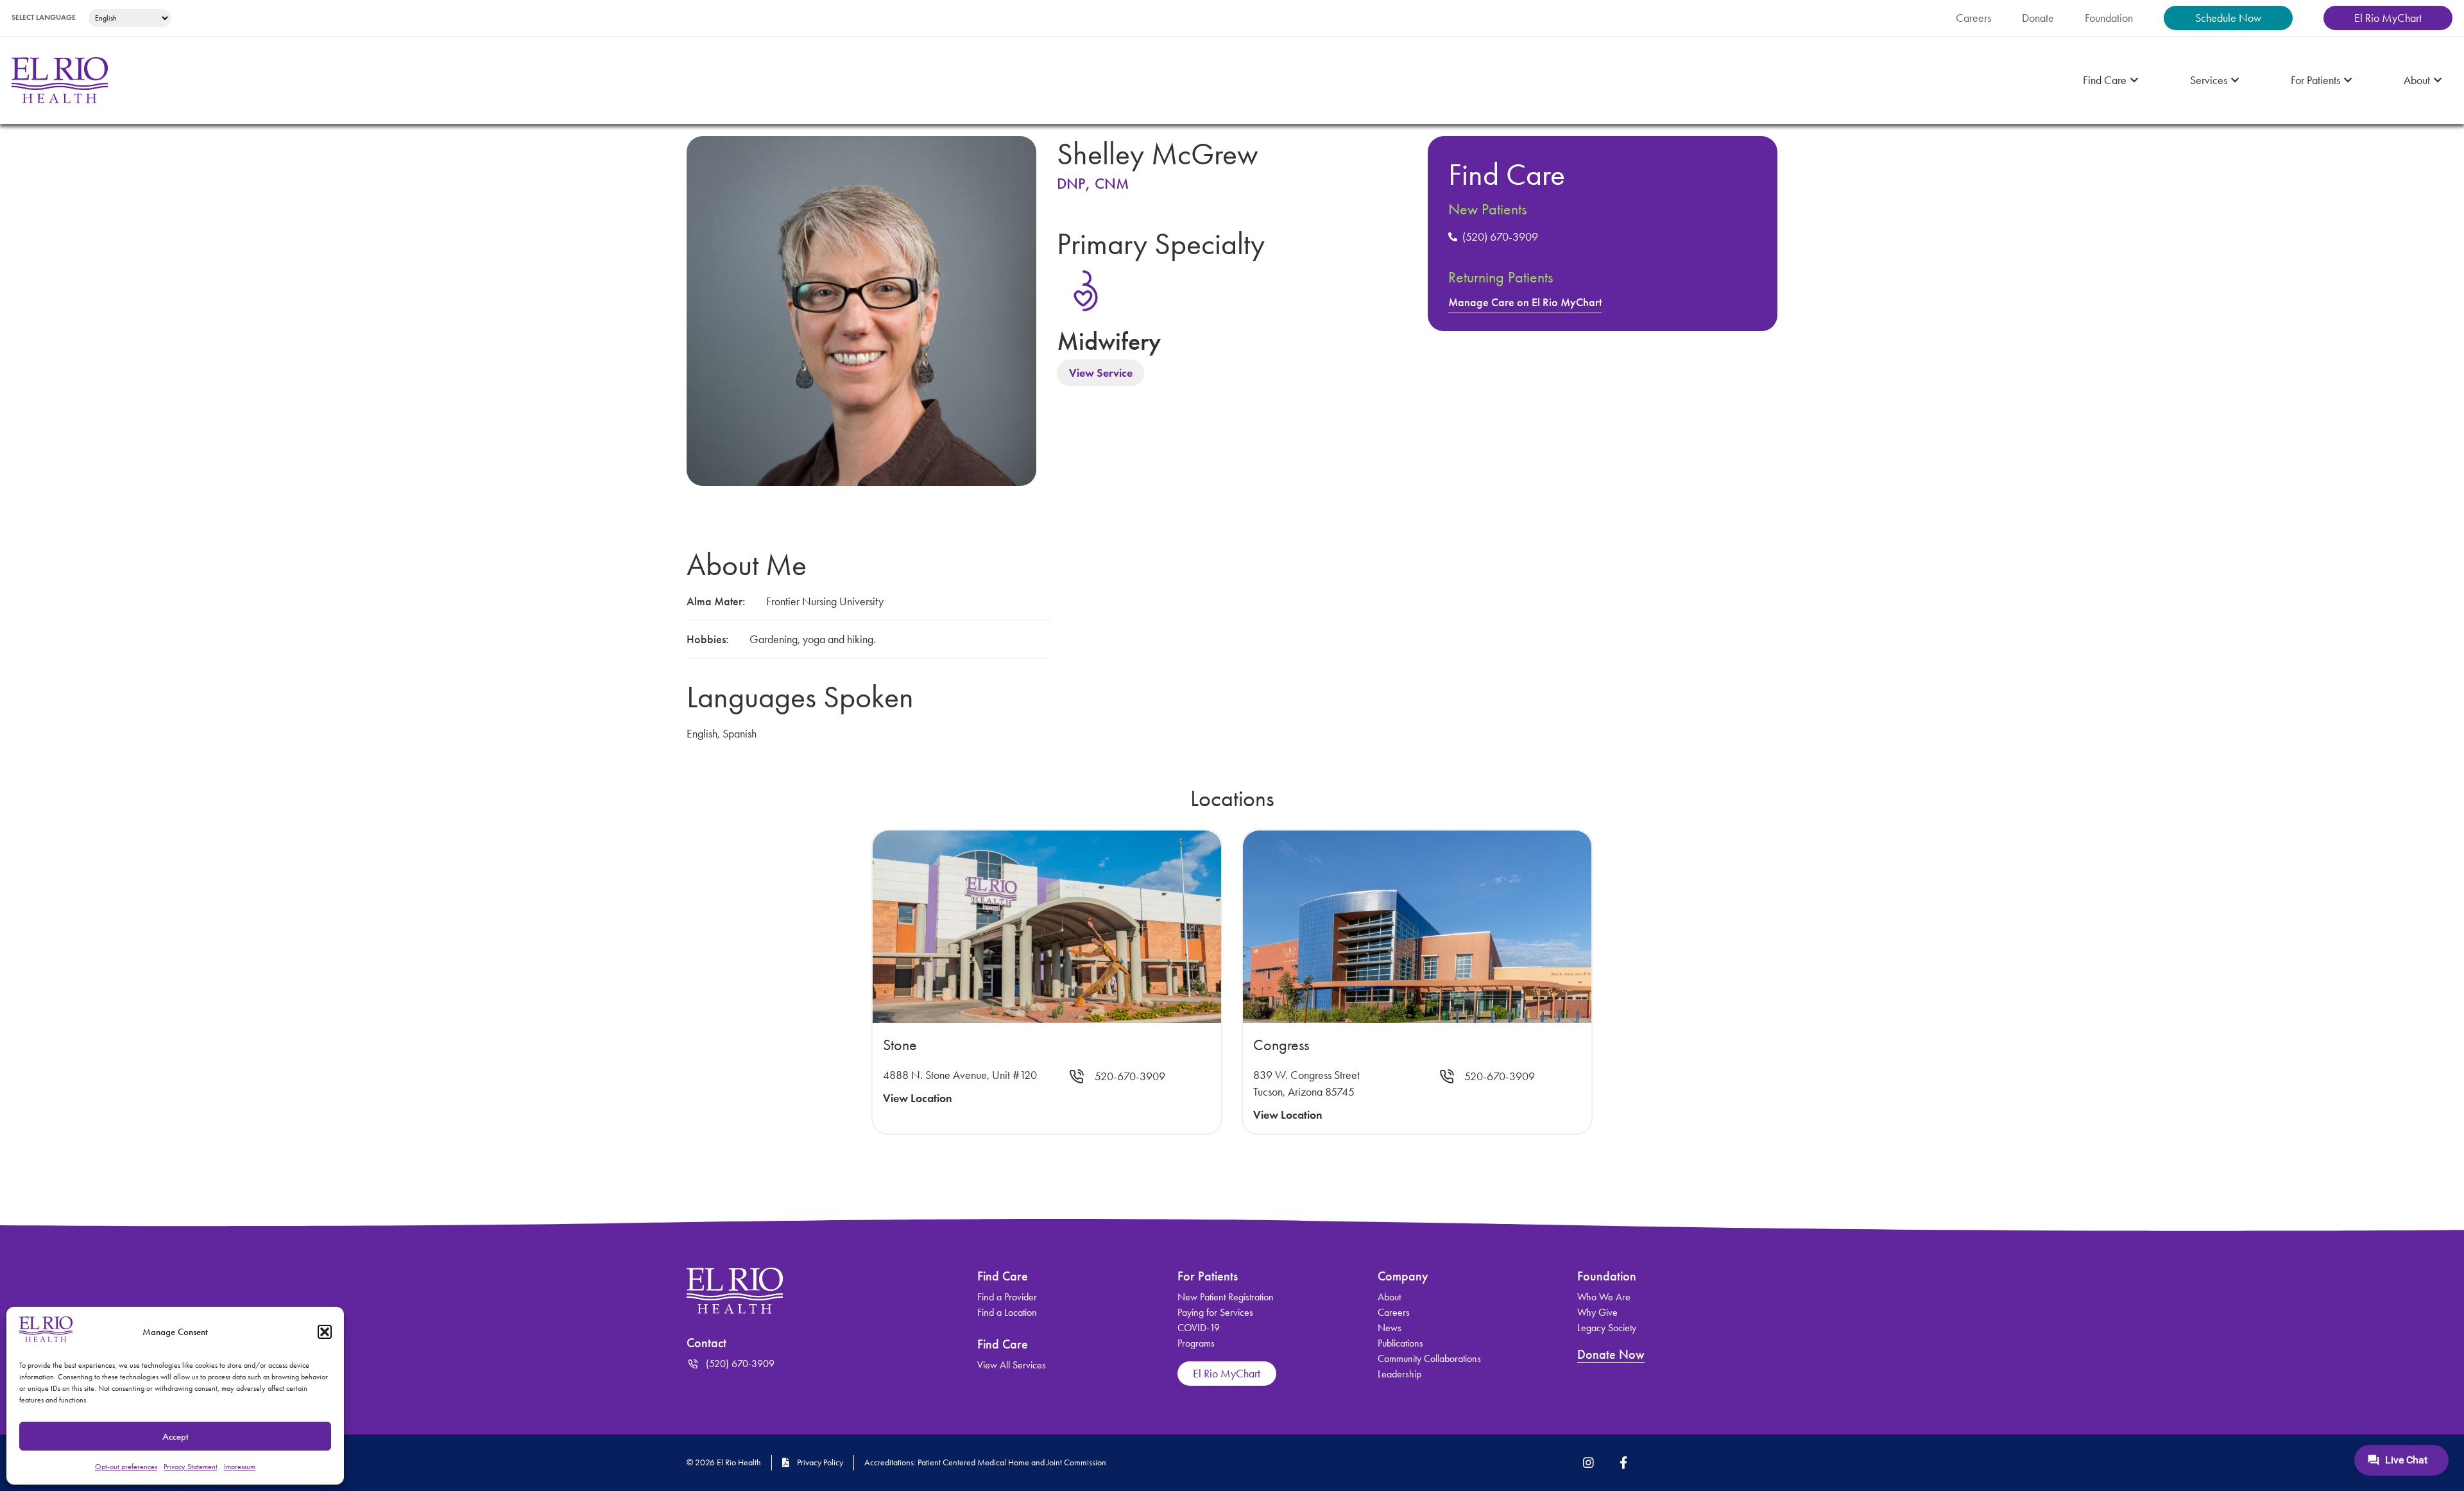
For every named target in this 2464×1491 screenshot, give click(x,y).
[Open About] (2438, 81)
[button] (325, 1332)
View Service (1101, 373)
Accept (175, 1436)
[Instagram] (1589, 1462)
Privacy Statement (191, 1467)
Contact (706, 1343)
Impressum (240, 1467)
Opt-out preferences (126, 1467)
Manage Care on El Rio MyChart (1525, 302)
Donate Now (1611, 1354)
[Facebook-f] (1623, 1462)
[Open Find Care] (2134, 81)
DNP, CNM (1093, 184)
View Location (918, 1098)
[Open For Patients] (2348, 81)
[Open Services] (2235, 81)
